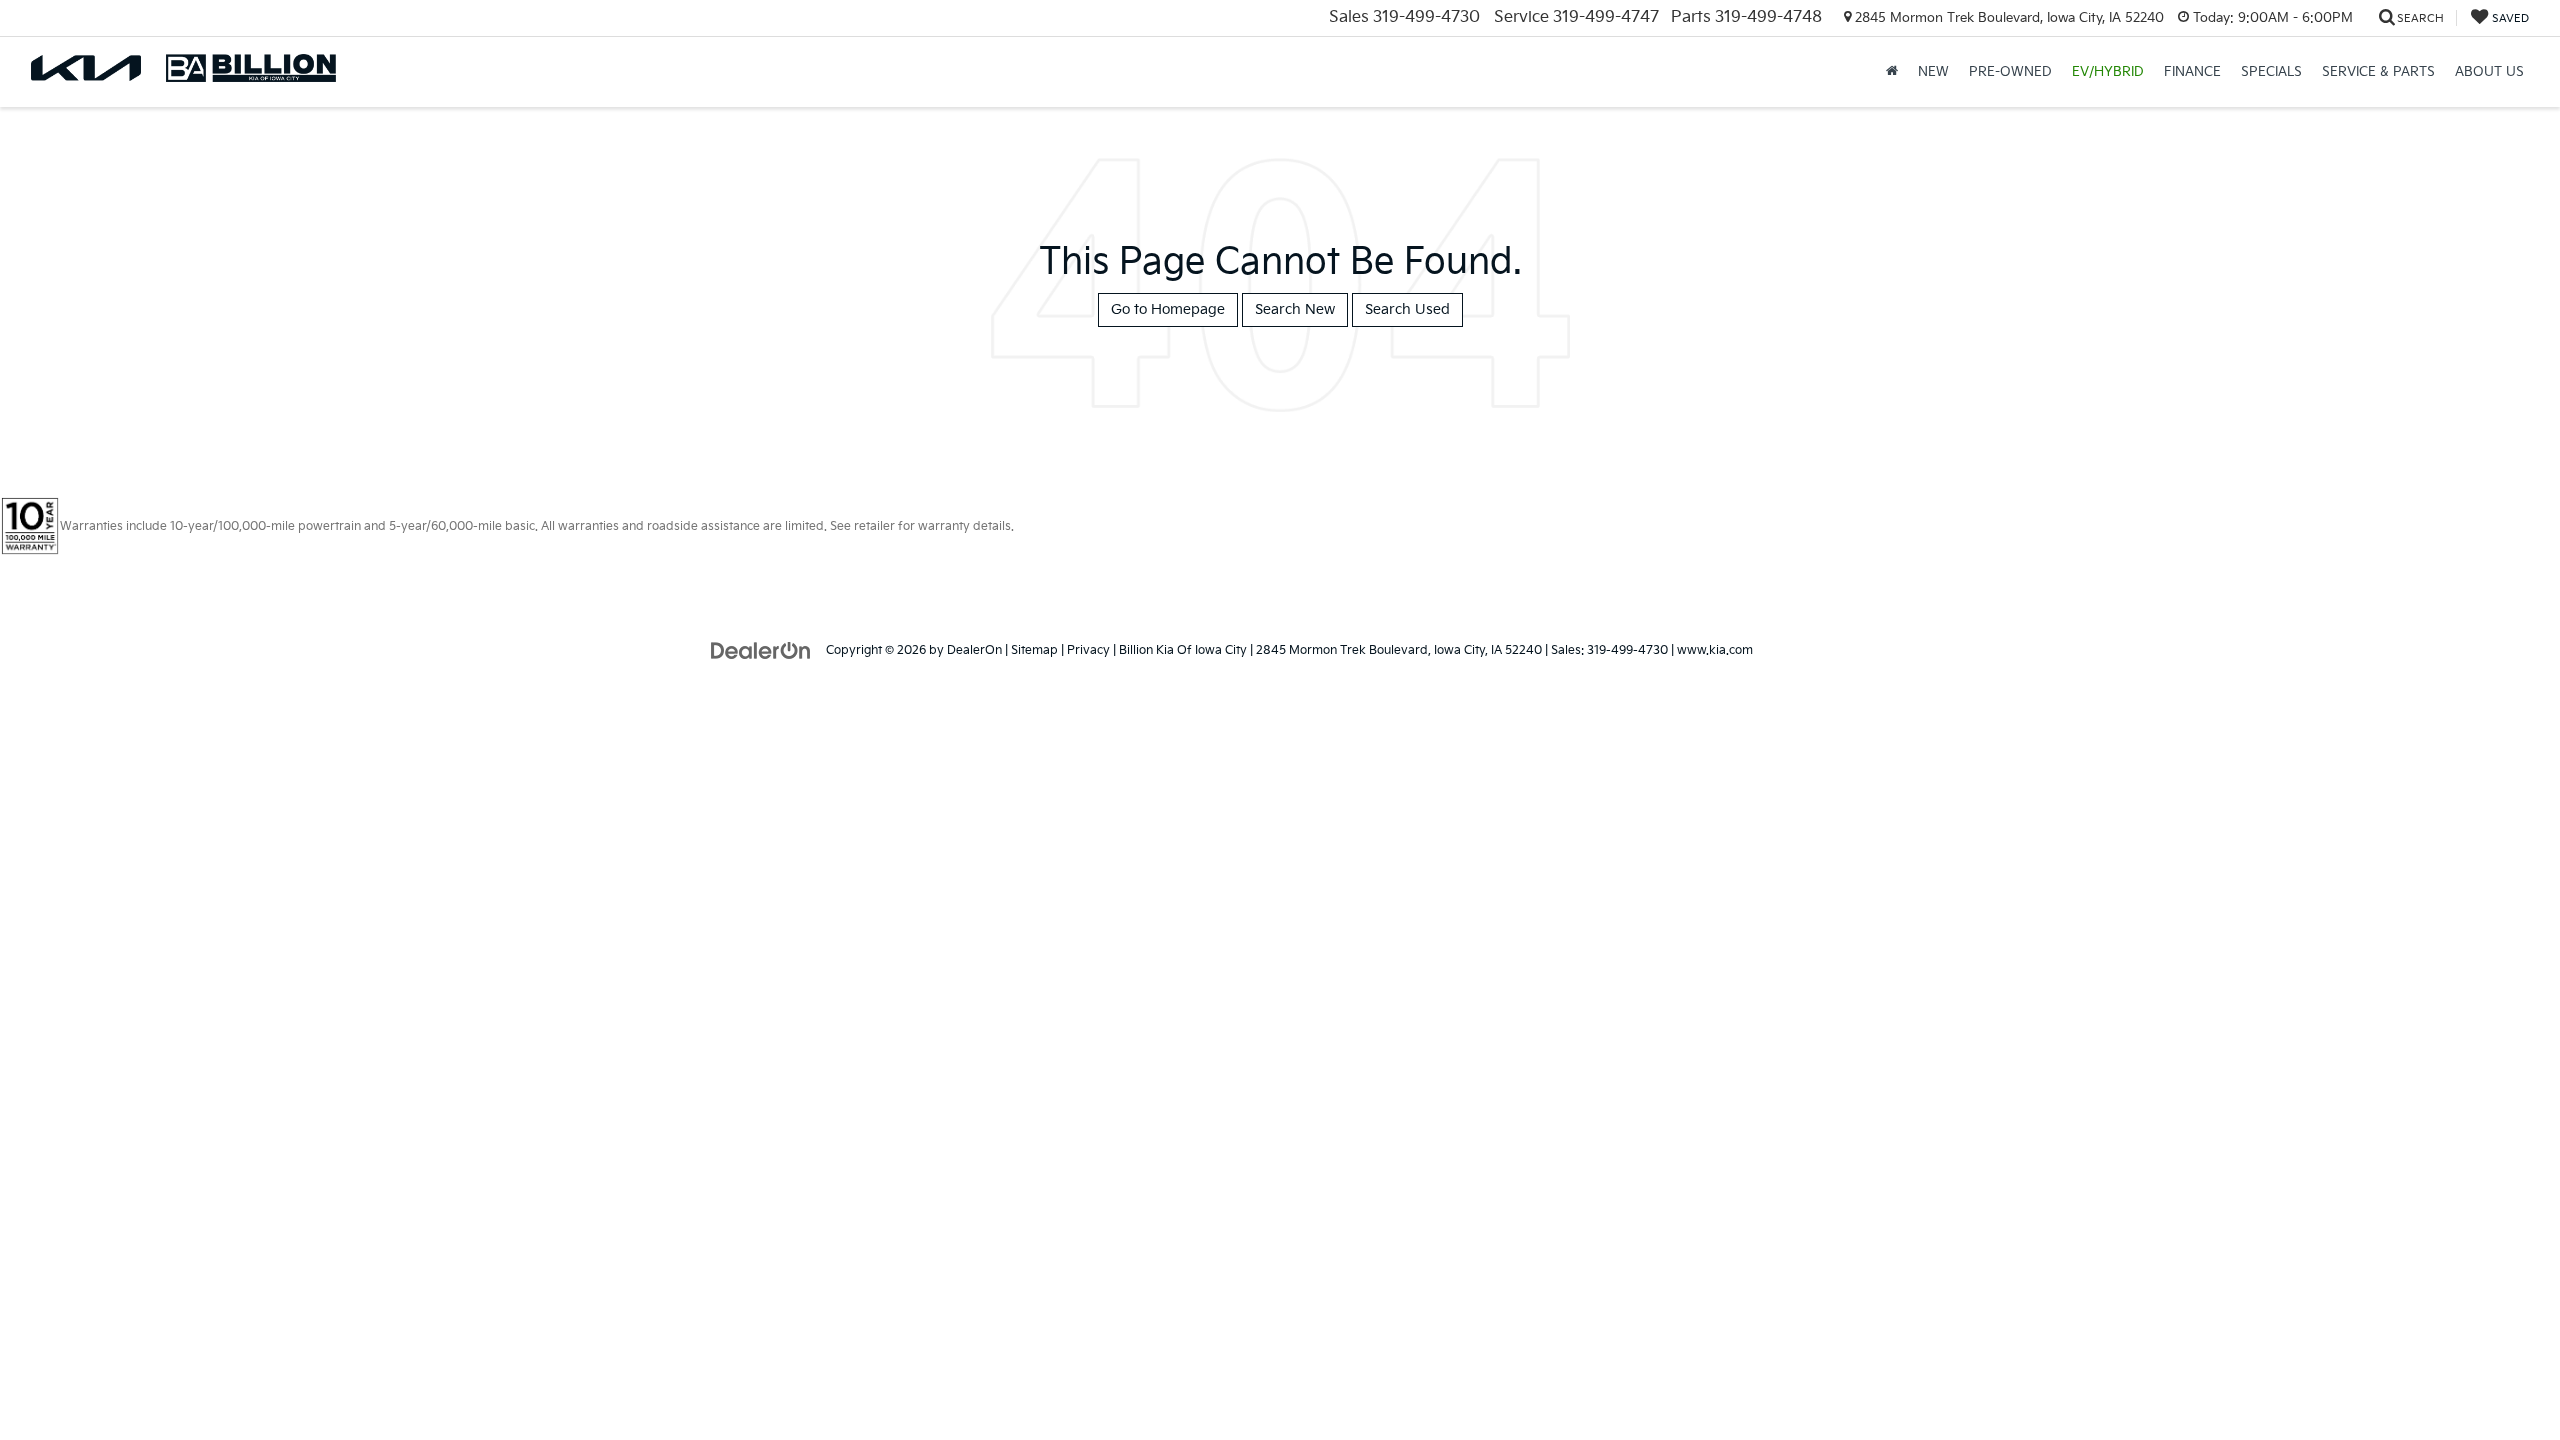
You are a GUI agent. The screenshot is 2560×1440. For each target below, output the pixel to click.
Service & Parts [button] (2378, 72)
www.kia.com (1715, 650)
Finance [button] (2192, 72)
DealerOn (974, 650)
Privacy (1088, 650)
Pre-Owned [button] (2010, 72)
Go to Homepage (1168, 309)
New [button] (1933, 72)
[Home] (1892, 72)
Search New (1295, 309)
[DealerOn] (761, 649)
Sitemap (1034, 650)
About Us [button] (2489, 72)
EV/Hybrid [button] (2108, 72)
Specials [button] (2271, 72)
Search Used (1407, 309)
